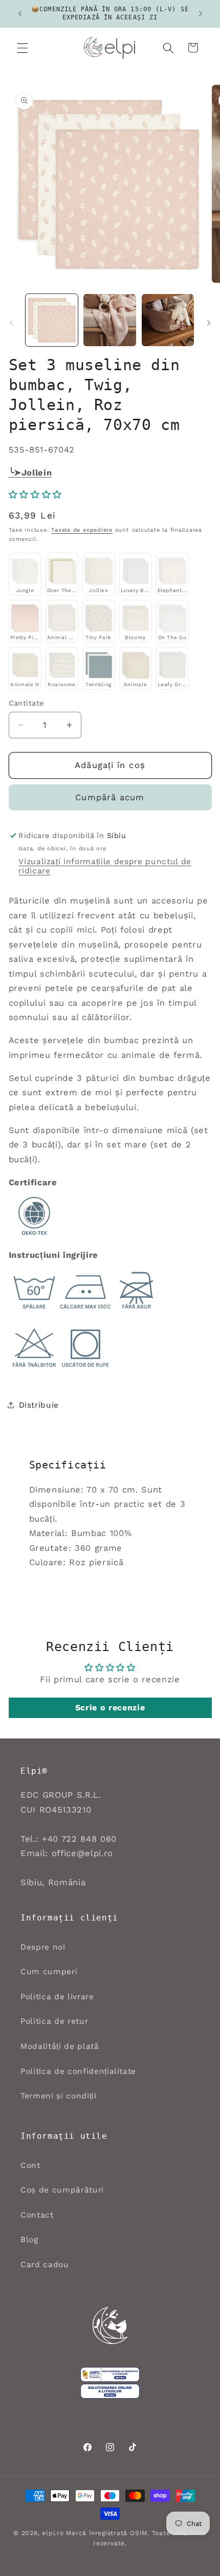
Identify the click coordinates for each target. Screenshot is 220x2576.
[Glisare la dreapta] (209, 323)
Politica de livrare (57, 1997)
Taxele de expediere (82, 530)
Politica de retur (54, 2021)
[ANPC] (110, 2375)
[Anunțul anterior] (20, 14)
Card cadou (45, 2265)
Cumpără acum (110, 797)
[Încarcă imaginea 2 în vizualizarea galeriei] (110, 320)
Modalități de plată (60, 2046)
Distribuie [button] (39, 1405)
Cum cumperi (49, 1972)
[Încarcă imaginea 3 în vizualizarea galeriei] (168, 320)
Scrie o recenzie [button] (110, 1708)
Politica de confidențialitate (78, 2071)
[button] (23, 48)
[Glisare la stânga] (11, 323)
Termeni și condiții (59, 2096)
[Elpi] (110, 2325)
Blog (29, 2240)
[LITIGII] (110, 2391)
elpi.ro (53, 2533)
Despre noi (43, 1947)
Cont (30, 2165)
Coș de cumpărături (62, 2190)
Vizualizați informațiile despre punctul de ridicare (105, 866)
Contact (37, 2215)
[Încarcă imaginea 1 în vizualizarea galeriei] (52, 320)
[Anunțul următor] (201, 14)
